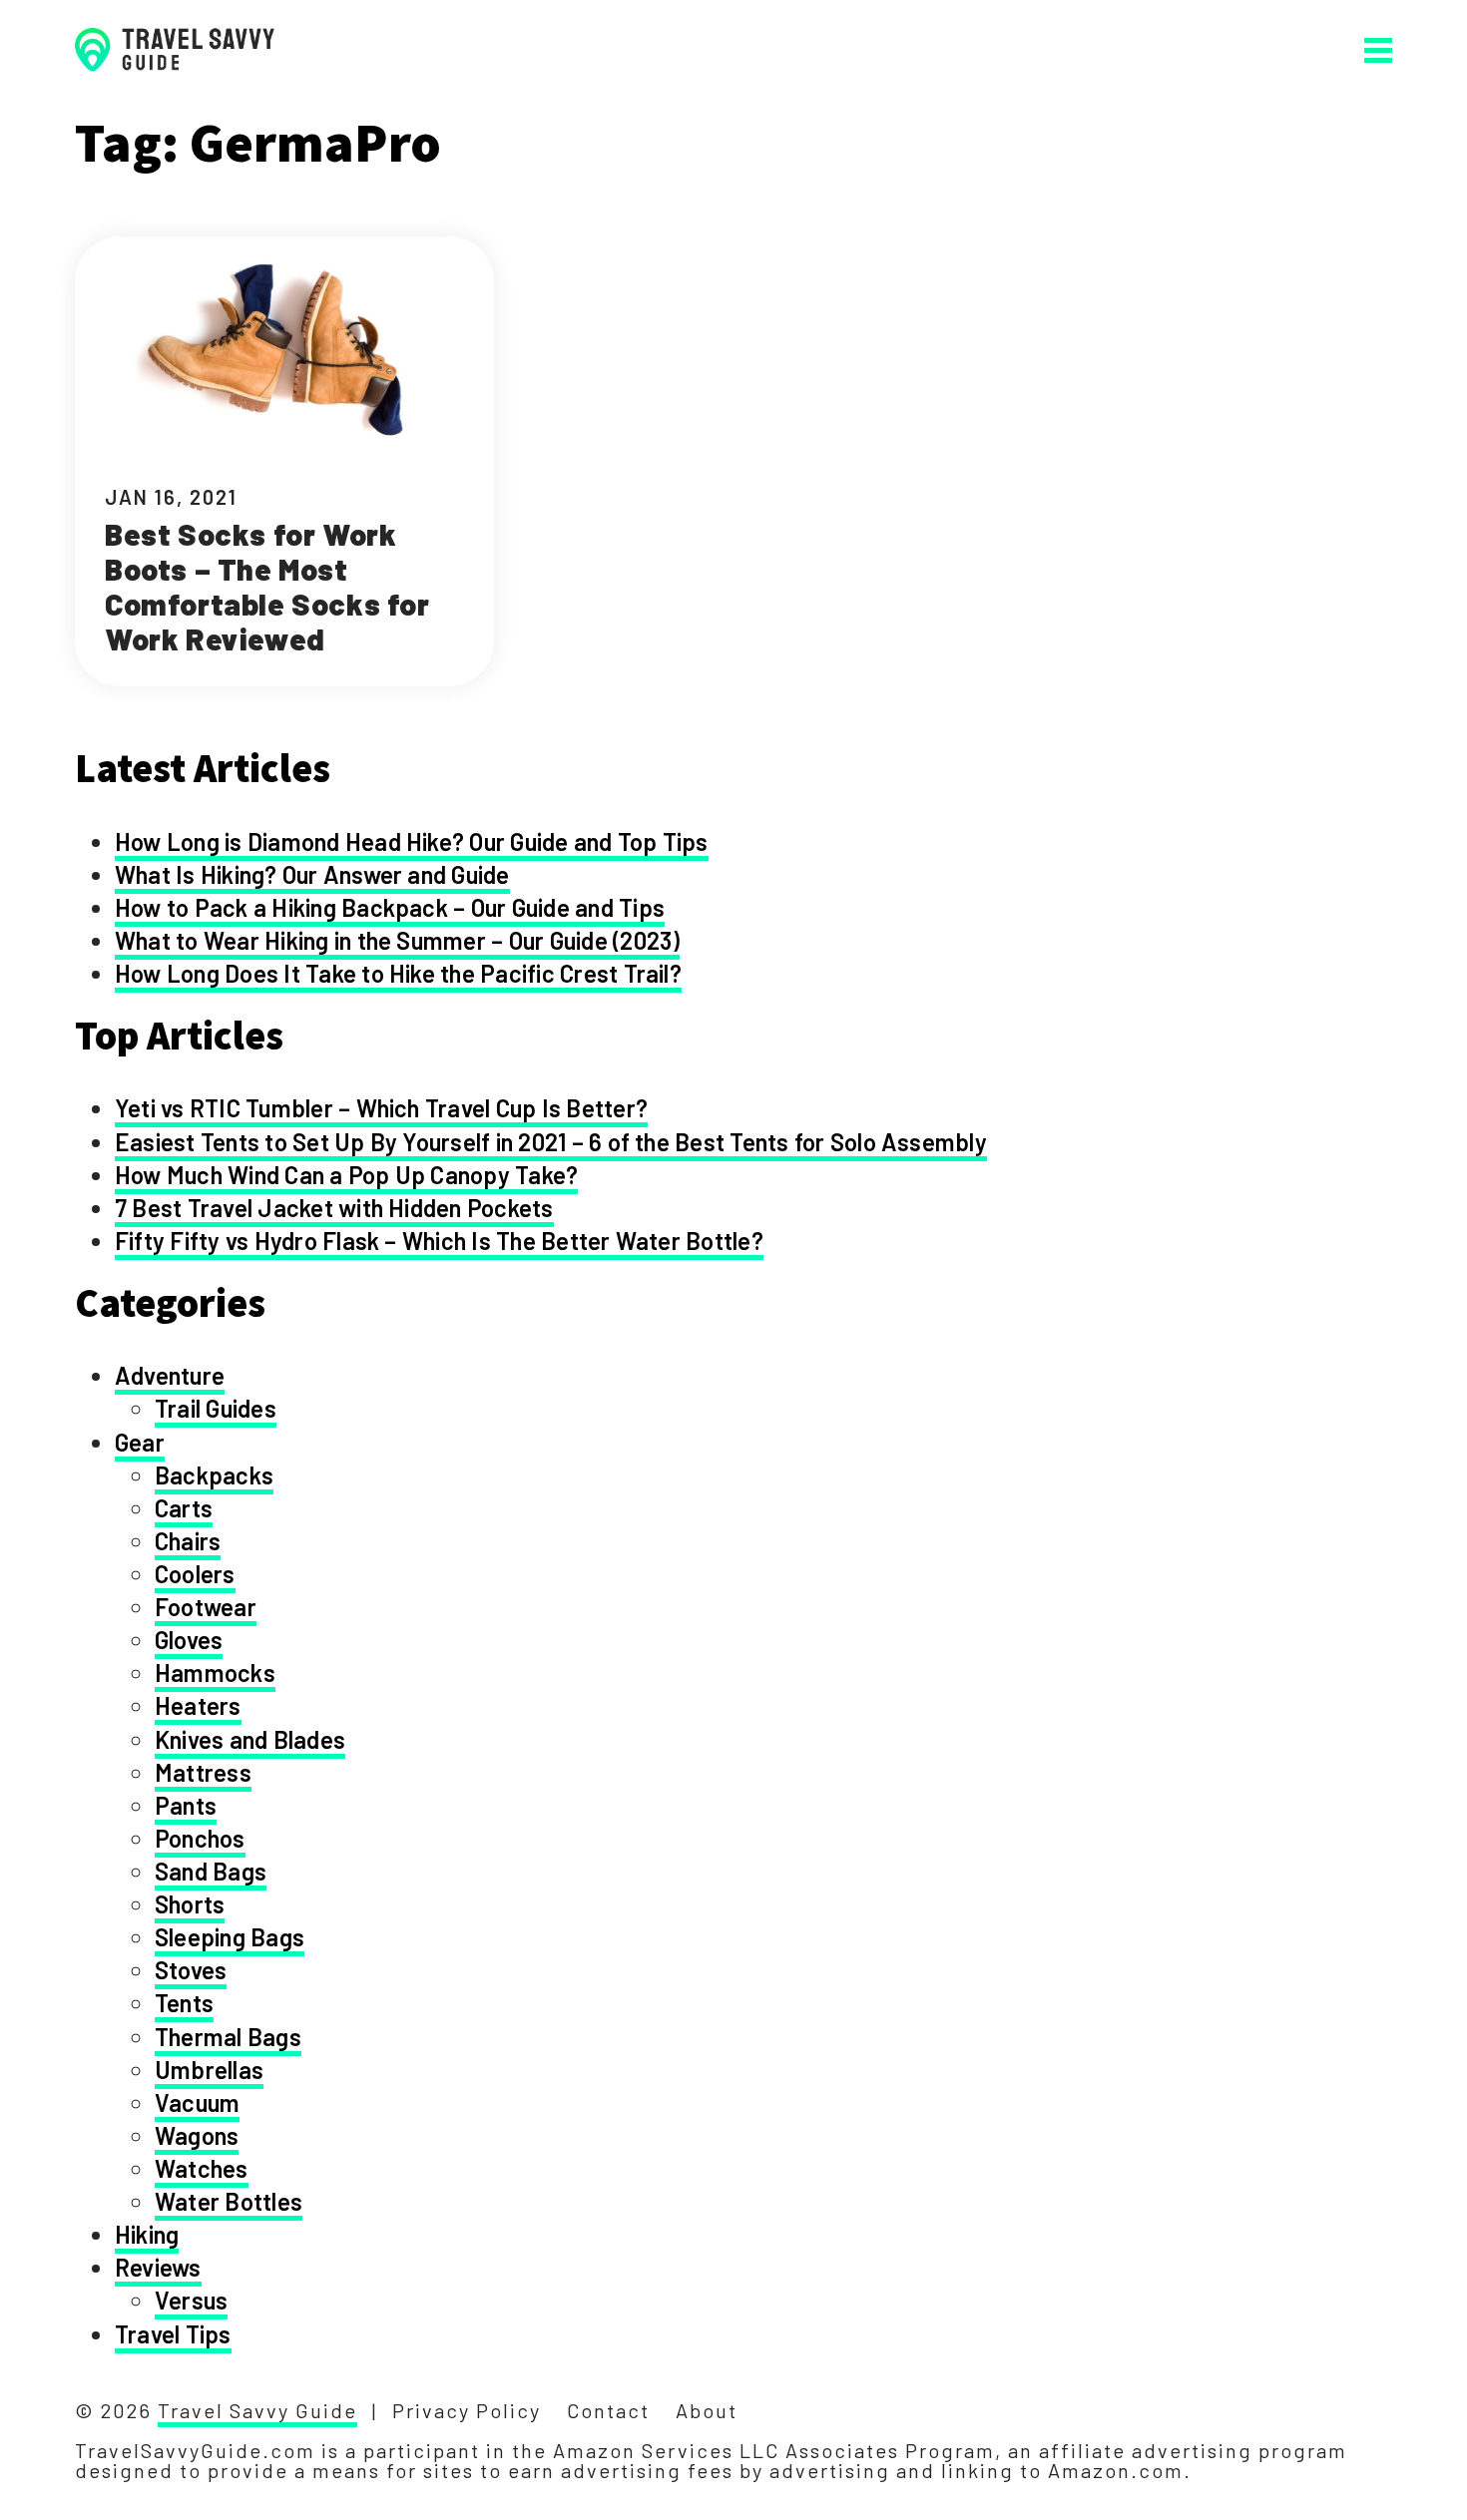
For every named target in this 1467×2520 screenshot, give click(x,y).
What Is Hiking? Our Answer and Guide (312, 874)
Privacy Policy (467, 2410)
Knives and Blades (250, 1739)
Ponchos (200, 1838)
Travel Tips (173, 2334)
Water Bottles (229, 2201)
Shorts (190, 1904)
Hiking (147, 2234)
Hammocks (215, 1673)
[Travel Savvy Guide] (175, 49)
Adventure (170, 1375)
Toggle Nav (1378, 50)
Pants (186, 1805)
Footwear (206, 1607)
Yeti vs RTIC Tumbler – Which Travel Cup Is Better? (381, 1108)
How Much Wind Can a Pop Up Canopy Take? (346, 1175)
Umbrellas (209, 2070)
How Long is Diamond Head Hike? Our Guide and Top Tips (412, 841)
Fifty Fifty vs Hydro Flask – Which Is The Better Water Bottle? (439, 1241)
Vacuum (197, 2102)
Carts (184, 1508)
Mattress (203, 1772)
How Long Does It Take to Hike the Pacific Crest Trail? (398, 973)
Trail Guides (216, 1408)
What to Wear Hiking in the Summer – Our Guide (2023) (397, 940)
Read (284, 461)
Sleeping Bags (230, 1937)
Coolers (195, 1574)
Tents (184, 2003)
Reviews (158, 2267)
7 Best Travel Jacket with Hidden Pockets (334, 1208)
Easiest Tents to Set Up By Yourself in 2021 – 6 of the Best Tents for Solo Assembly (551, 1142)
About (707, 2410)
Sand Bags (211, 1871)
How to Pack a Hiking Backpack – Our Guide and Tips (390, 907)
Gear (140, 1442)
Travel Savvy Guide (257, 2410)
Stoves (191, 1970)
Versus (191, 2300)
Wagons (197, 2135)
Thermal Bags (228, 2037)
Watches (202, 2168)
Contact (608, 2410)
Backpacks (214, 1475)
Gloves (189, 1640)
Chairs (188, 1541)
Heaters (198, 1705)
